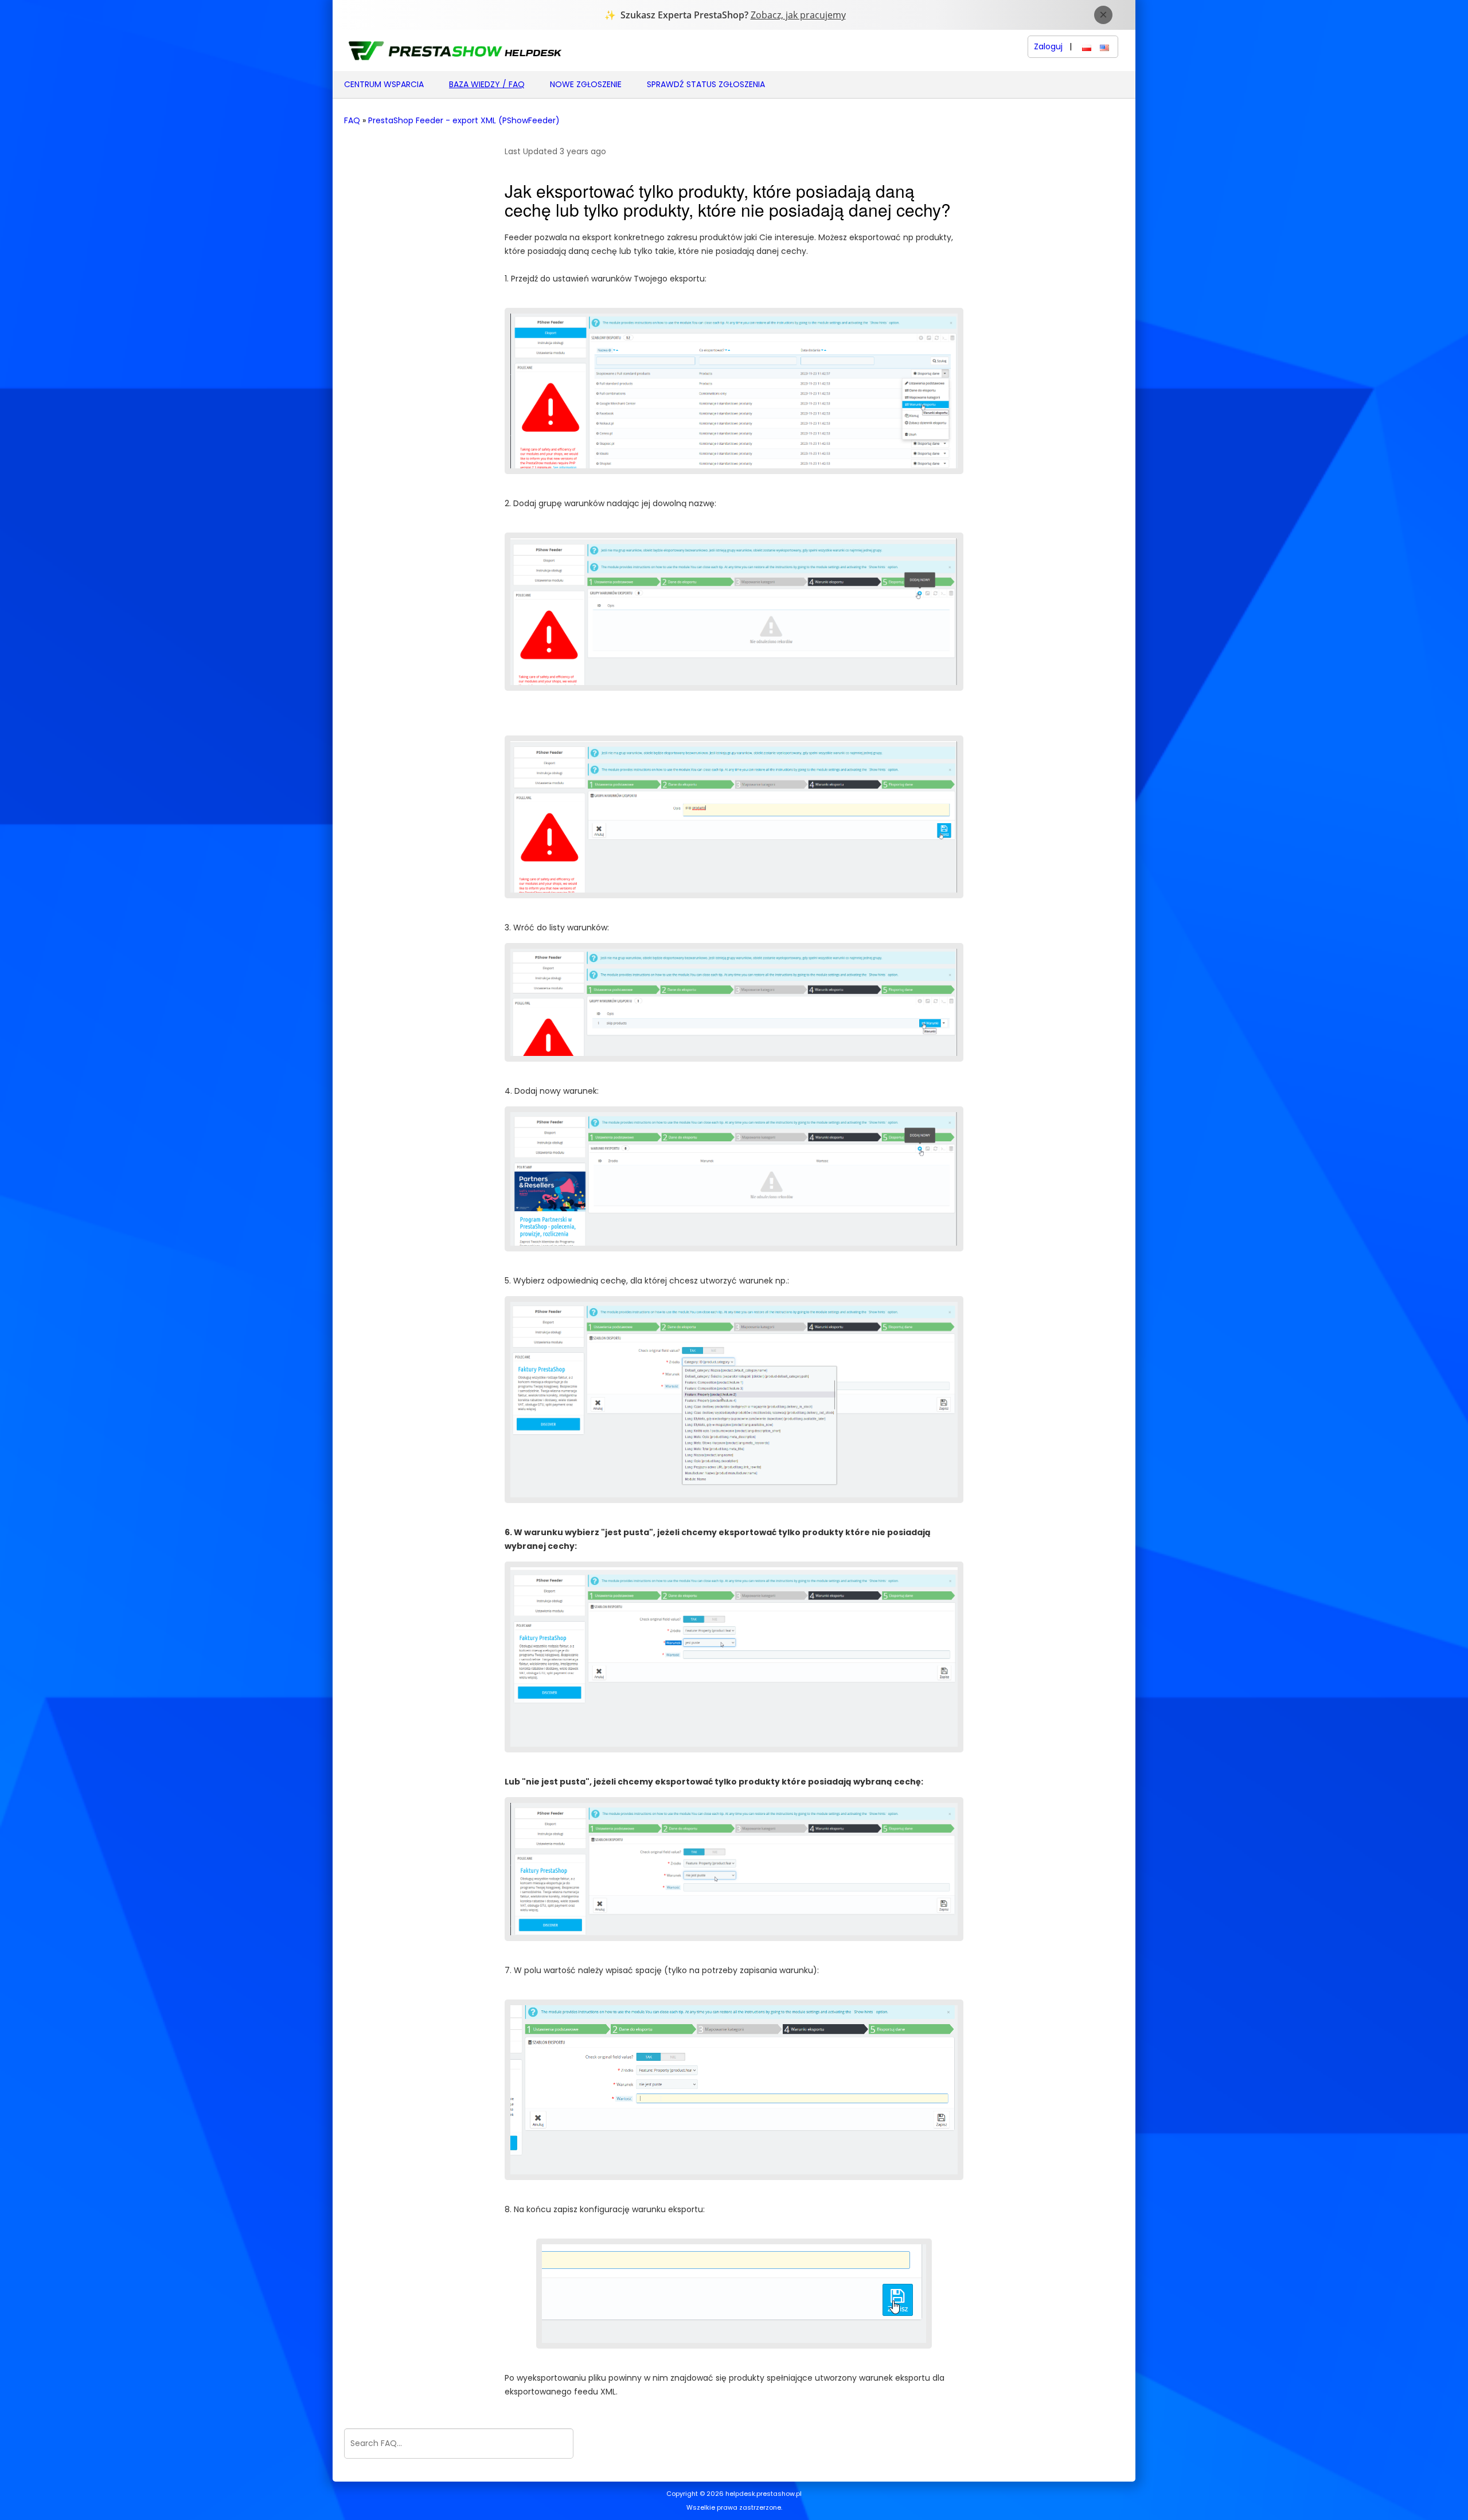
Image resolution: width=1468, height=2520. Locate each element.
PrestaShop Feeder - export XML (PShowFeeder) (464, 121)
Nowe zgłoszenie (586, 84)
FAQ (352, 121)
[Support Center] (454, 50)
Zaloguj (1048, 47)
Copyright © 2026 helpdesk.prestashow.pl (734, 2494)
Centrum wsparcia (384, 84)
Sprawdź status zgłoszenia (706, 84)
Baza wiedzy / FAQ (487, 84)
